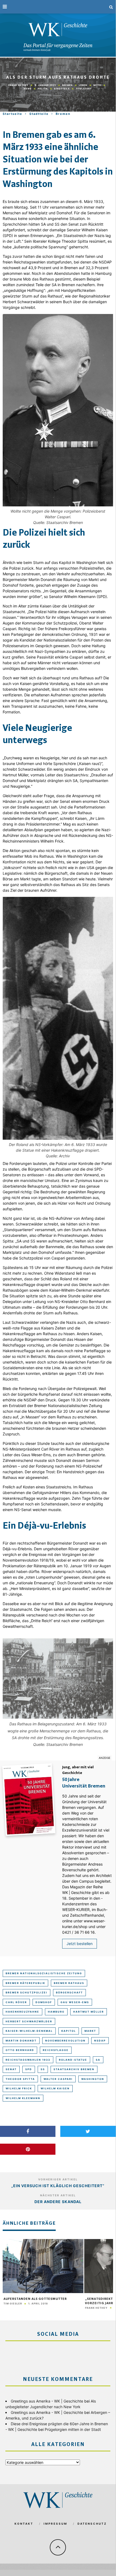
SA (98, 2060)
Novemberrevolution (65, 2041)
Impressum (55, 2524)
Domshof (44, 2002)
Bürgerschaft (69, 1992)
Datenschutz (92, 2524)
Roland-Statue (73, 2060)
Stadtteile (62, 89)
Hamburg (56, 2012)
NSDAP (100, 2041)
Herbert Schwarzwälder (29, 2021)
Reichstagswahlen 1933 (28, 2060)
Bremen (67, 85)
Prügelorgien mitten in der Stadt (73, 2429)
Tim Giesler (13, 2303)
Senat (11, 2069)
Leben (83, 85)
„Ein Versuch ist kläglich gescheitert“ (58, 2186)
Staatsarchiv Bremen (74, 2069)
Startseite (13, 114)
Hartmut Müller (89, 2012)
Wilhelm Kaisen (55, 2088)
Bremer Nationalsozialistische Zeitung (44, 1973)
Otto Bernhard (20, 2050)
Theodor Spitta (20, 2079)
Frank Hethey (18, 85)
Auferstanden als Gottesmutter (35, 2299)
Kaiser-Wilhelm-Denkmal (29, 2031)
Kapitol (69, 2031)
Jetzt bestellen (80, 1944)
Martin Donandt (21, 2041)
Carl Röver (16, 2002)
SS (43, 2069)
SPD (29, 2069)
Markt (90, 2031)
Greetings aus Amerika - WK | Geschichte (47, 2401)
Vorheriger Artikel (58, 2179)
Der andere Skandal (58, 2202)
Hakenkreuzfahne (22, 2012)
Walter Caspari (58, 2079)
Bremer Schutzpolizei (27, 1992)
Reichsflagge (56, 2050)
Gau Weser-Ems (75, 2002)
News (28, 89)
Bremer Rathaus (69, 1983)
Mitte (97, 85)
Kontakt (24, 2524)
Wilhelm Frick (19, 2088)
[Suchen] (111, 7)
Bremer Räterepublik (25, 1983)
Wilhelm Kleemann (23, 2098)
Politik (43, 89)
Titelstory (84, 89)
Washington (93, 2079)
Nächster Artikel (58, 2195)
